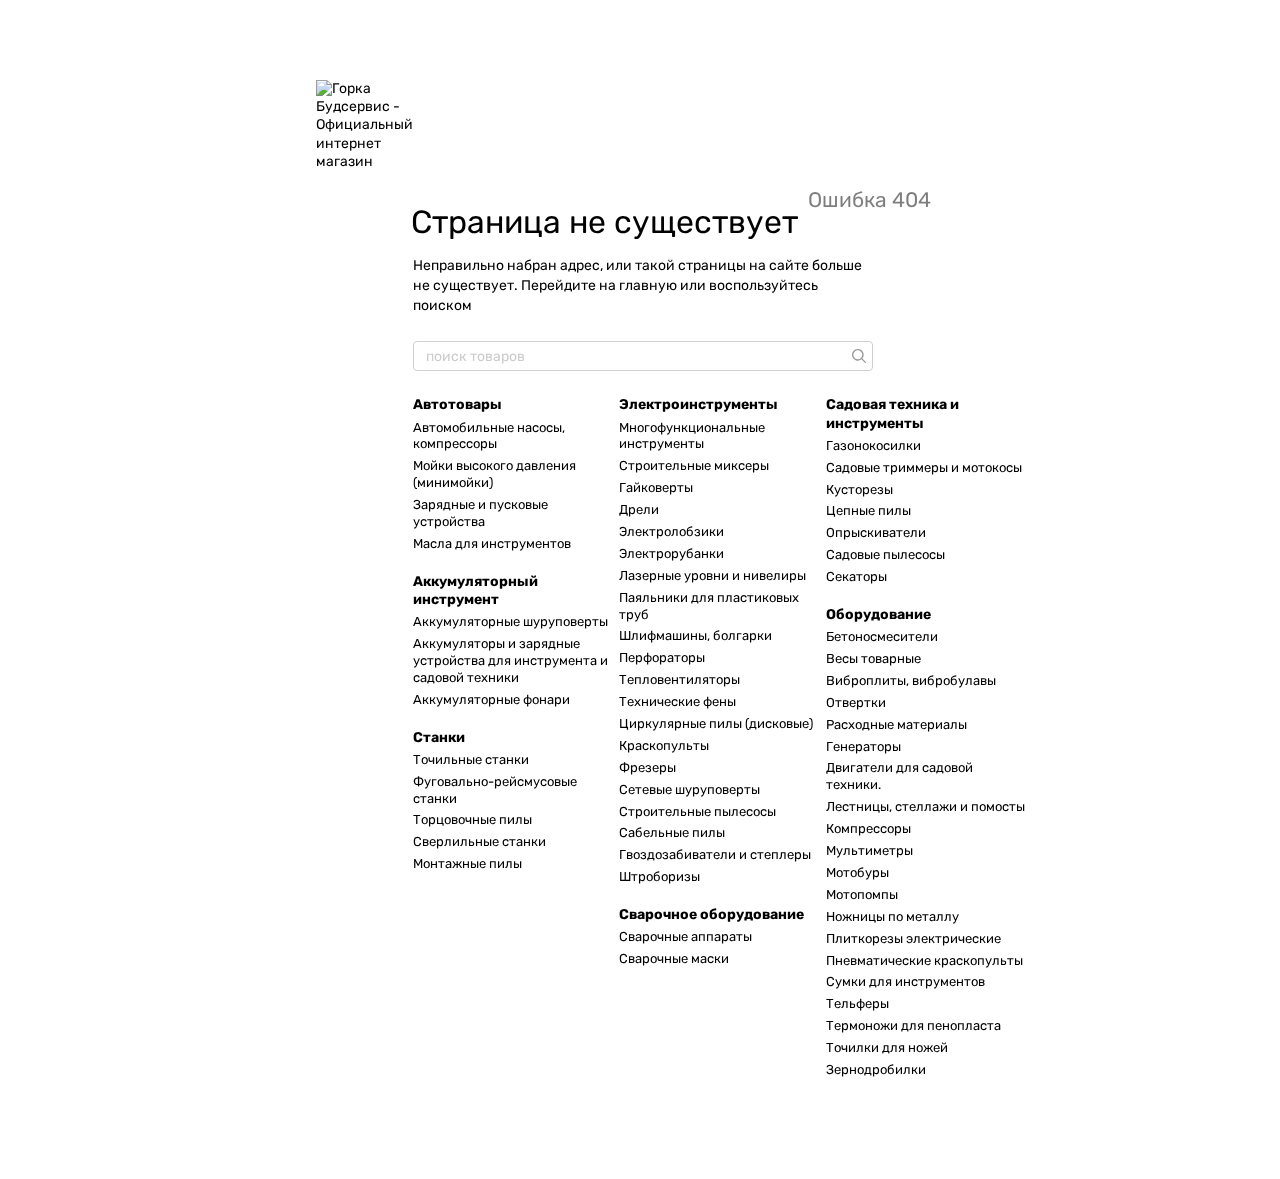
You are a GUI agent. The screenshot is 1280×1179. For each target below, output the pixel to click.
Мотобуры (857, 872)
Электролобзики (671, 531)
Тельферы (857, 1003)
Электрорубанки (671, 553)
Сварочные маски (674, 958)
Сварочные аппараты (685, 936)
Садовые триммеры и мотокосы (924, 467)
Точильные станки (471, 759)
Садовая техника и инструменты (892, 413)
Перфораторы (662, 657)
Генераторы (863, 746)
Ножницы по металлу (892, 916)
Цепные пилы (868, 510)
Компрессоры (868, 828)
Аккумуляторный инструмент (475, 590)
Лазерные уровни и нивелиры (712, 575)
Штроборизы (659, 876)
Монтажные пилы (467, 863)
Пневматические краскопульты (924, 960)
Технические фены (677, 701)
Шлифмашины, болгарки (695, 635)
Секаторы (856, 576)
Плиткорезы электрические (913, 938)
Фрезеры (647, 767)
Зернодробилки (876, 1069)
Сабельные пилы (672, 832)
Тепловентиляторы (679, 679)
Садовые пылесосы (885, 554)
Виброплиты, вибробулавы (911, 680)
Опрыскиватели (876, 532)
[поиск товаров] (857, 356)
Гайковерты (656, 487)
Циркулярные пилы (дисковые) (716, 723)
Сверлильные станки (479, 841)
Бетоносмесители (882, 636)
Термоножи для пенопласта (913, 1025)
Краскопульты (664, 745)
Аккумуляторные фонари (491, 699)
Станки (439, 737)
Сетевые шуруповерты (689, 789)
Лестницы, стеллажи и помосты (925, 806)
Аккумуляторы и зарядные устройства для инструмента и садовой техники (510, 660)
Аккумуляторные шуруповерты (510, 621)
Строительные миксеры (694, 465)
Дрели (639, 509)
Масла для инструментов (492, 543)
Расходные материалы (896, 724)
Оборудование (878, 614)
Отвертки (856, 702)
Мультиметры (869, 850)
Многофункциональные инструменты (692, 436)
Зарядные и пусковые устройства (480, 513)
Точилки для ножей (887, 1047)
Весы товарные (873, 658)
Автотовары (457, 404)
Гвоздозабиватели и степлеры (715, 854)
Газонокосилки (873, 445)
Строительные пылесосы (697, 811)
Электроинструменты (698, 404)
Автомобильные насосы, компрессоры (489, 436)
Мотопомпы (862, 894)
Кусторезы (859, 489)
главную (648, 285)
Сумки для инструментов (905, 981)
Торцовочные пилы (472, 819)
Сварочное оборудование (711, 914)
